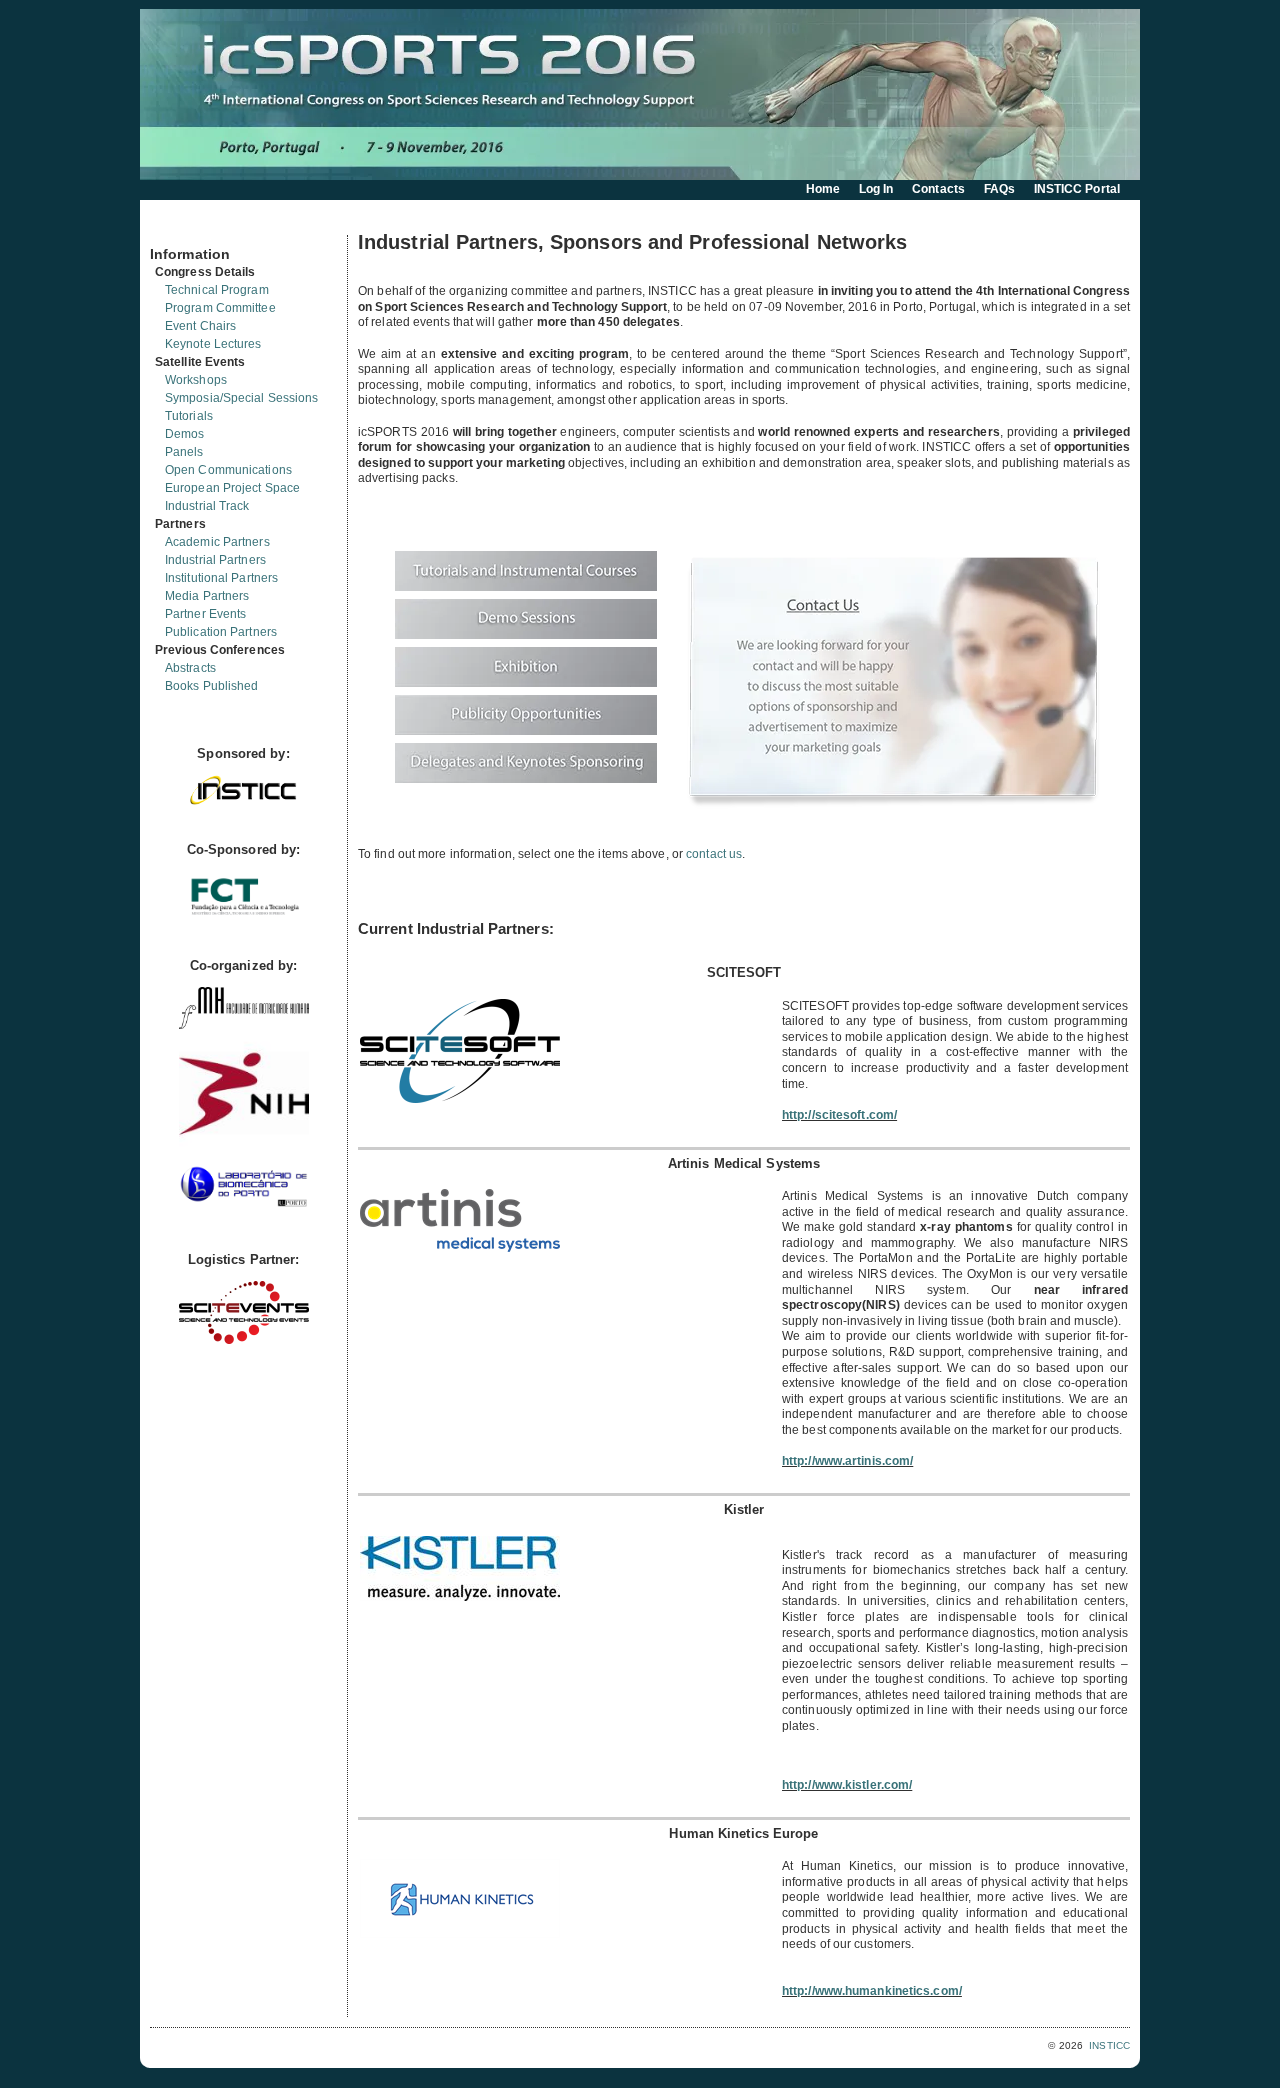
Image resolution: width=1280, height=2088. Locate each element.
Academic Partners (217, 542)
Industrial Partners (215, 560)
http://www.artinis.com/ (847, 1461)
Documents (171, 227)
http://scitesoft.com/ (839, 1115)
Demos (185, 434)
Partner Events (205, 614)
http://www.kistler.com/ (847, 1785)
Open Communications (228, 470)
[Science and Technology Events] (244, 1339)
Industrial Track (207, 506)
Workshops (196, 380)
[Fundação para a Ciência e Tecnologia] (244, 916)
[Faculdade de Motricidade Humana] (244, 1024)
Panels (184, 452)
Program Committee (220, 308)
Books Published (212, 686)
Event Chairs (200, 326)
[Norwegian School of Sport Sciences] (244, 1154)
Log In (876, 189)
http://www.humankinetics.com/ (872, 1991)
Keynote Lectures (213, 344)
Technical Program (217, 290)
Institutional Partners (221, 578)
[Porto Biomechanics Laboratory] (244, 1210)
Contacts (938, 189)
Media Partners (207, 596)
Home (823, 189)
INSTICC (1109, 2045)
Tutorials (189, 416)
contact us (714, 854)
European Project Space (232, 488)
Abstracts (190, 668)
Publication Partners (221, 632)
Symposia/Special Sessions (242, 398)
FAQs (999, 189)
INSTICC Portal (1077, 189)
